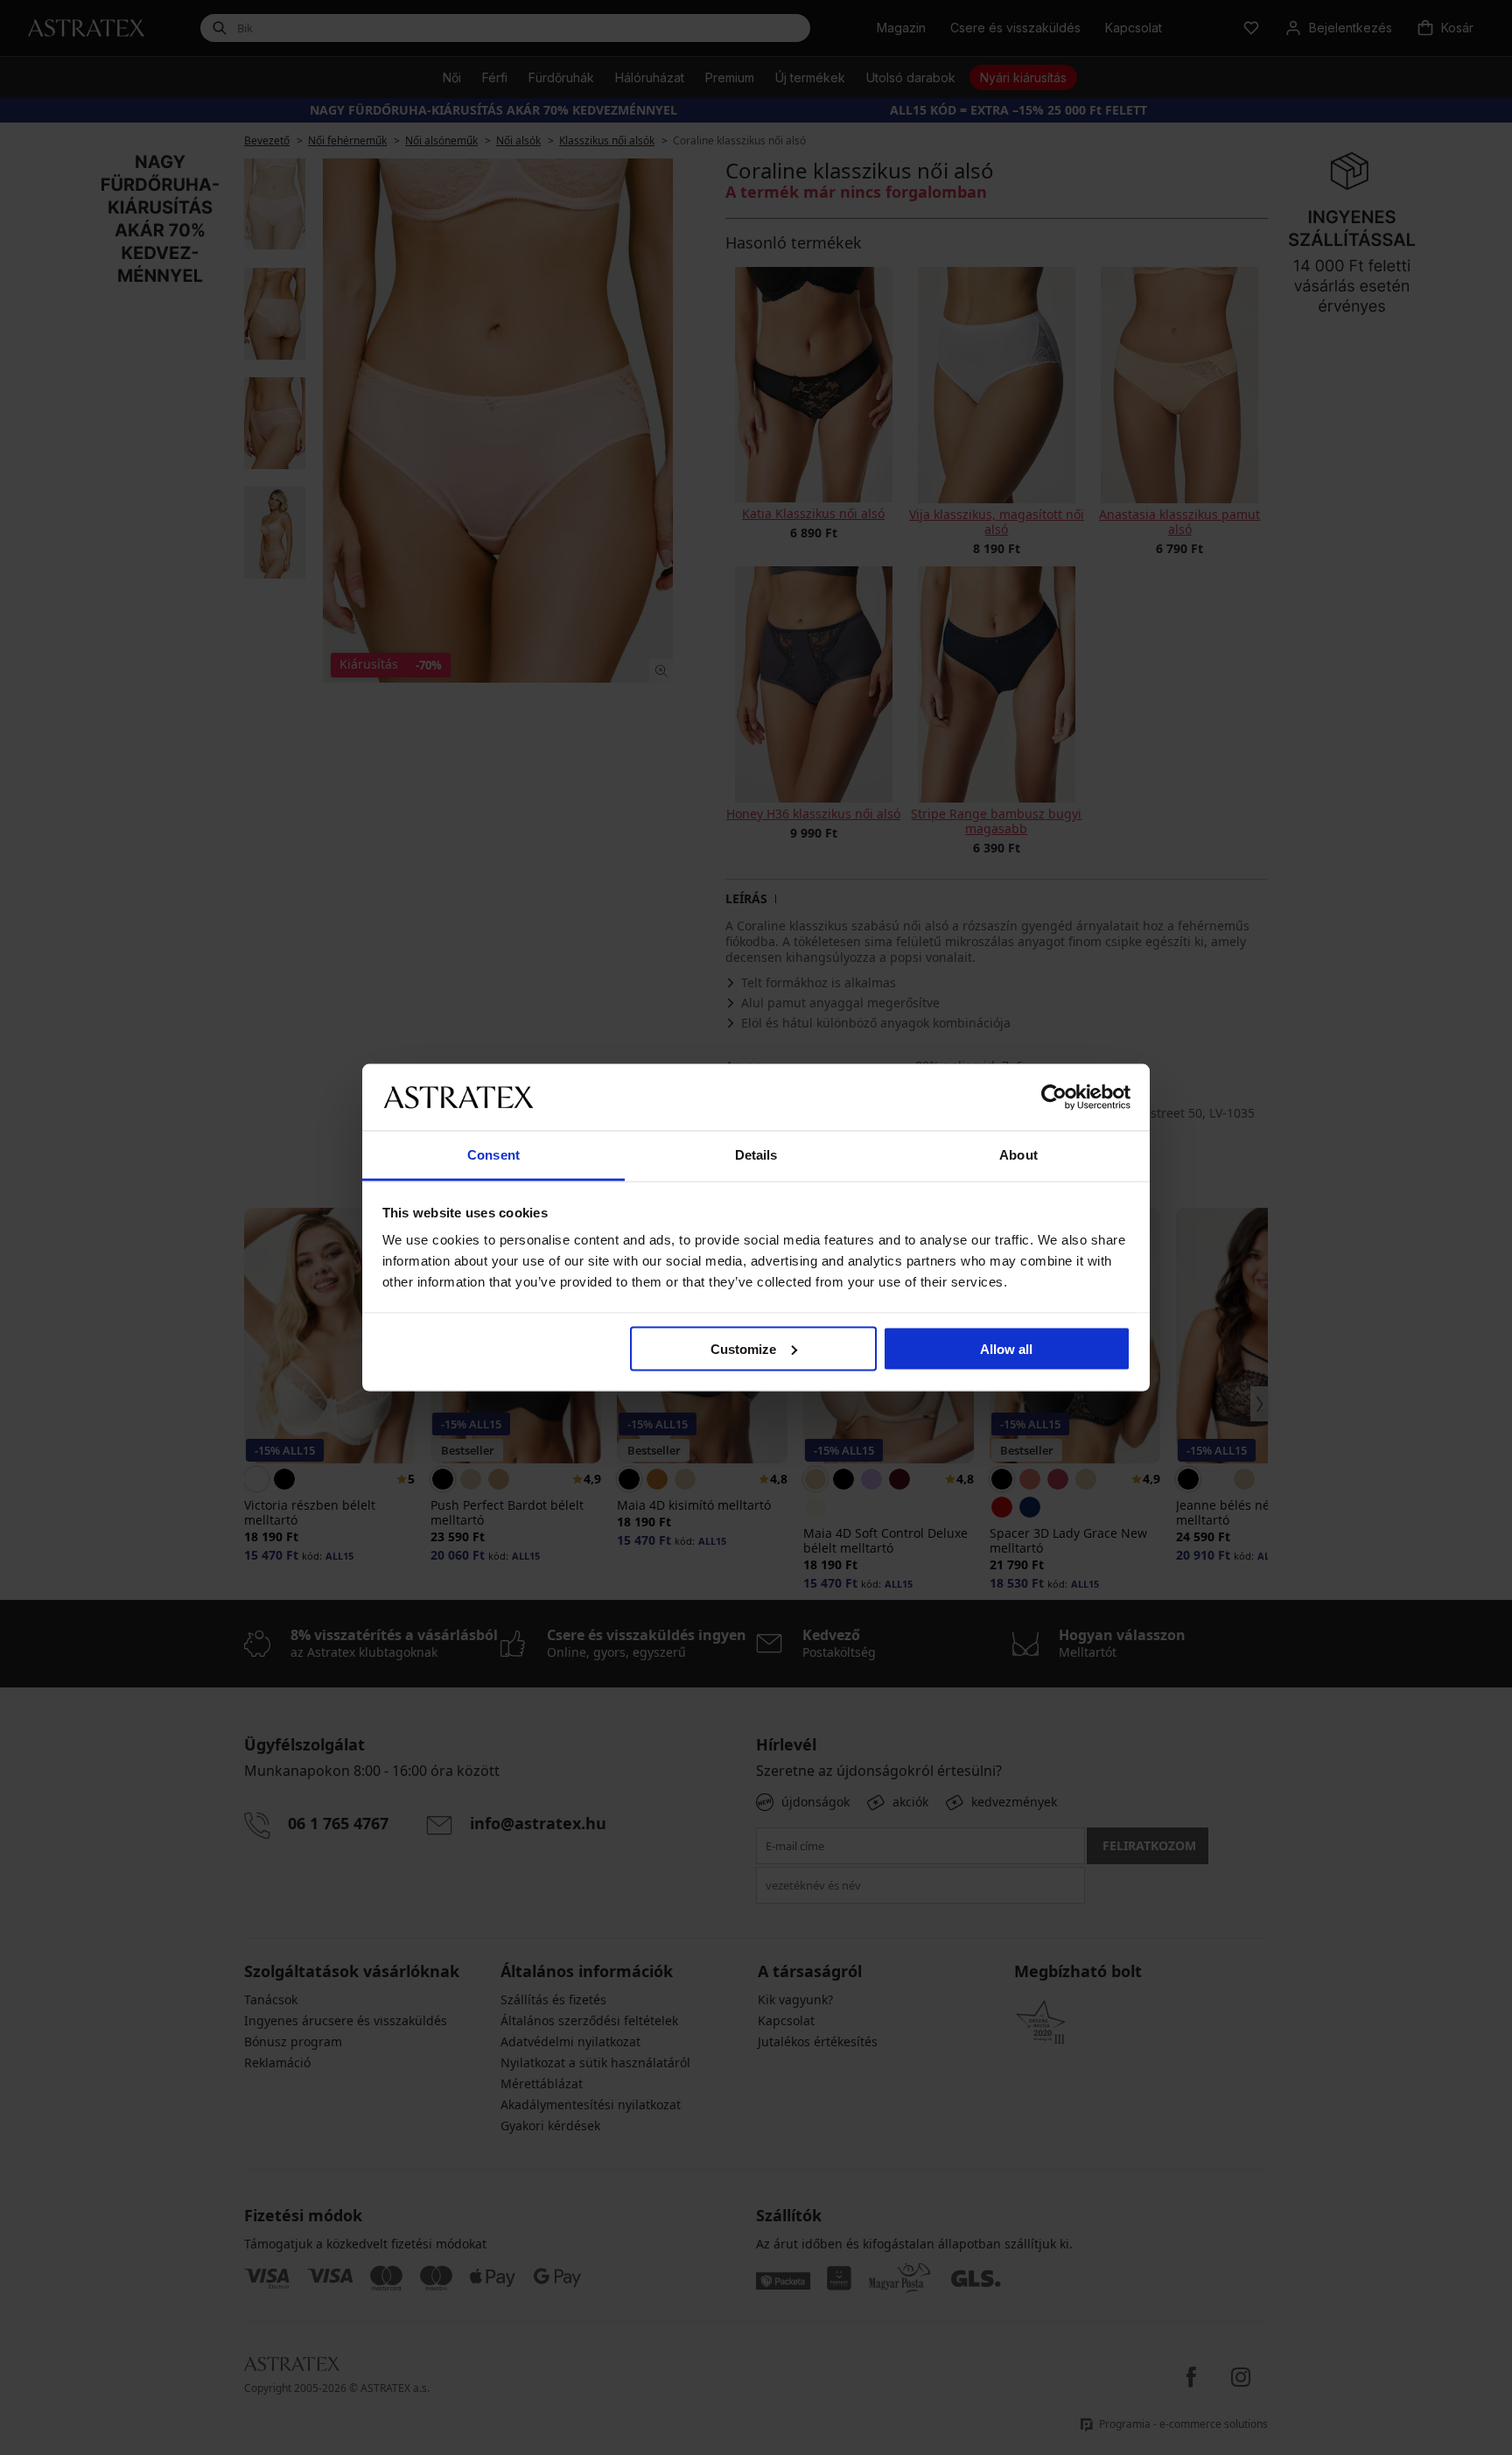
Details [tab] (756, 1155)
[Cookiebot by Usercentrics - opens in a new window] (1054, 1097)
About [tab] (1018, 1155)
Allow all (1006, 1348)
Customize (743, 1348)
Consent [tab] (493, 1155)
